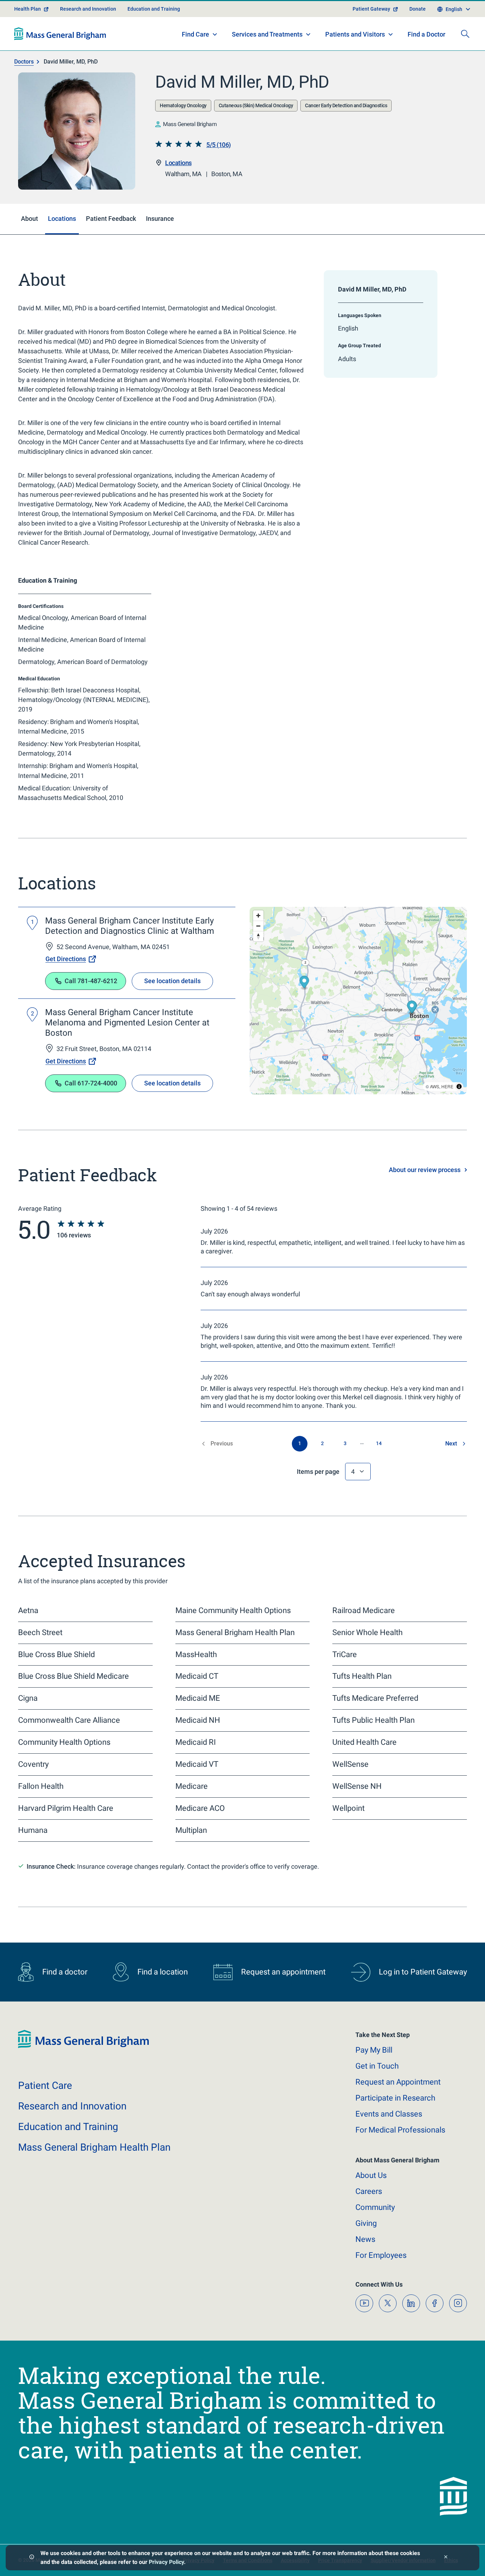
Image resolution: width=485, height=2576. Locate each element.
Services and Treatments (267, 34)
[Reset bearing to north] (258, 936)
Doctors (24, 62)
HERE (447, 1086)
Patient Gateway (371, 9)
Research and (72, 2106)
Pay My (374, 2050)
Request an (398, 2082)
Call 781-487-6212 (91, 981)
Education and (68, 2127)
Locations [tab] (62, 219)
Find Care (195, 34)
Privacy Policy (166, 2562)
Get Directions (66, 959)
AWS (435, 1086)
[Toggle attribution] (459, 1087)
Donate (418, 9)
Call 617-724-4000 (91, 1083)
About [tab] (29, 219)
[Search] (465, 34)
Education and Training (154, 9)
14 (379, 1443)
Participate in (395, 2098)
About (371, 2175)
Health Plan (28, 9)
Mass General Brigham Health (94, 2147)
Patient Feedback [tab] (111, 219)
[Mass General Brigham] (60, 34)
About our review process (425, 1170)
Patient (45, 2085)
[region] (358, 1001)
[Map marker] (304, 983)
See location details (172, 981)
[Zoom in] (258, 916)
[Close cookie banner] (446, 2558)
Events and (389, 2114)
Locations (178, 163)
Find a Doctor (426, 34)
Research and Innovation (88, 9)
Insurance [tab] (160, 219)
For (381, 2255)
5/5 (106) (219, 145)
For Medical (400, 2130)
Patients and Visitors (355, 34)
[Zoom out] (258, 926)
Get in (377, 2066)
